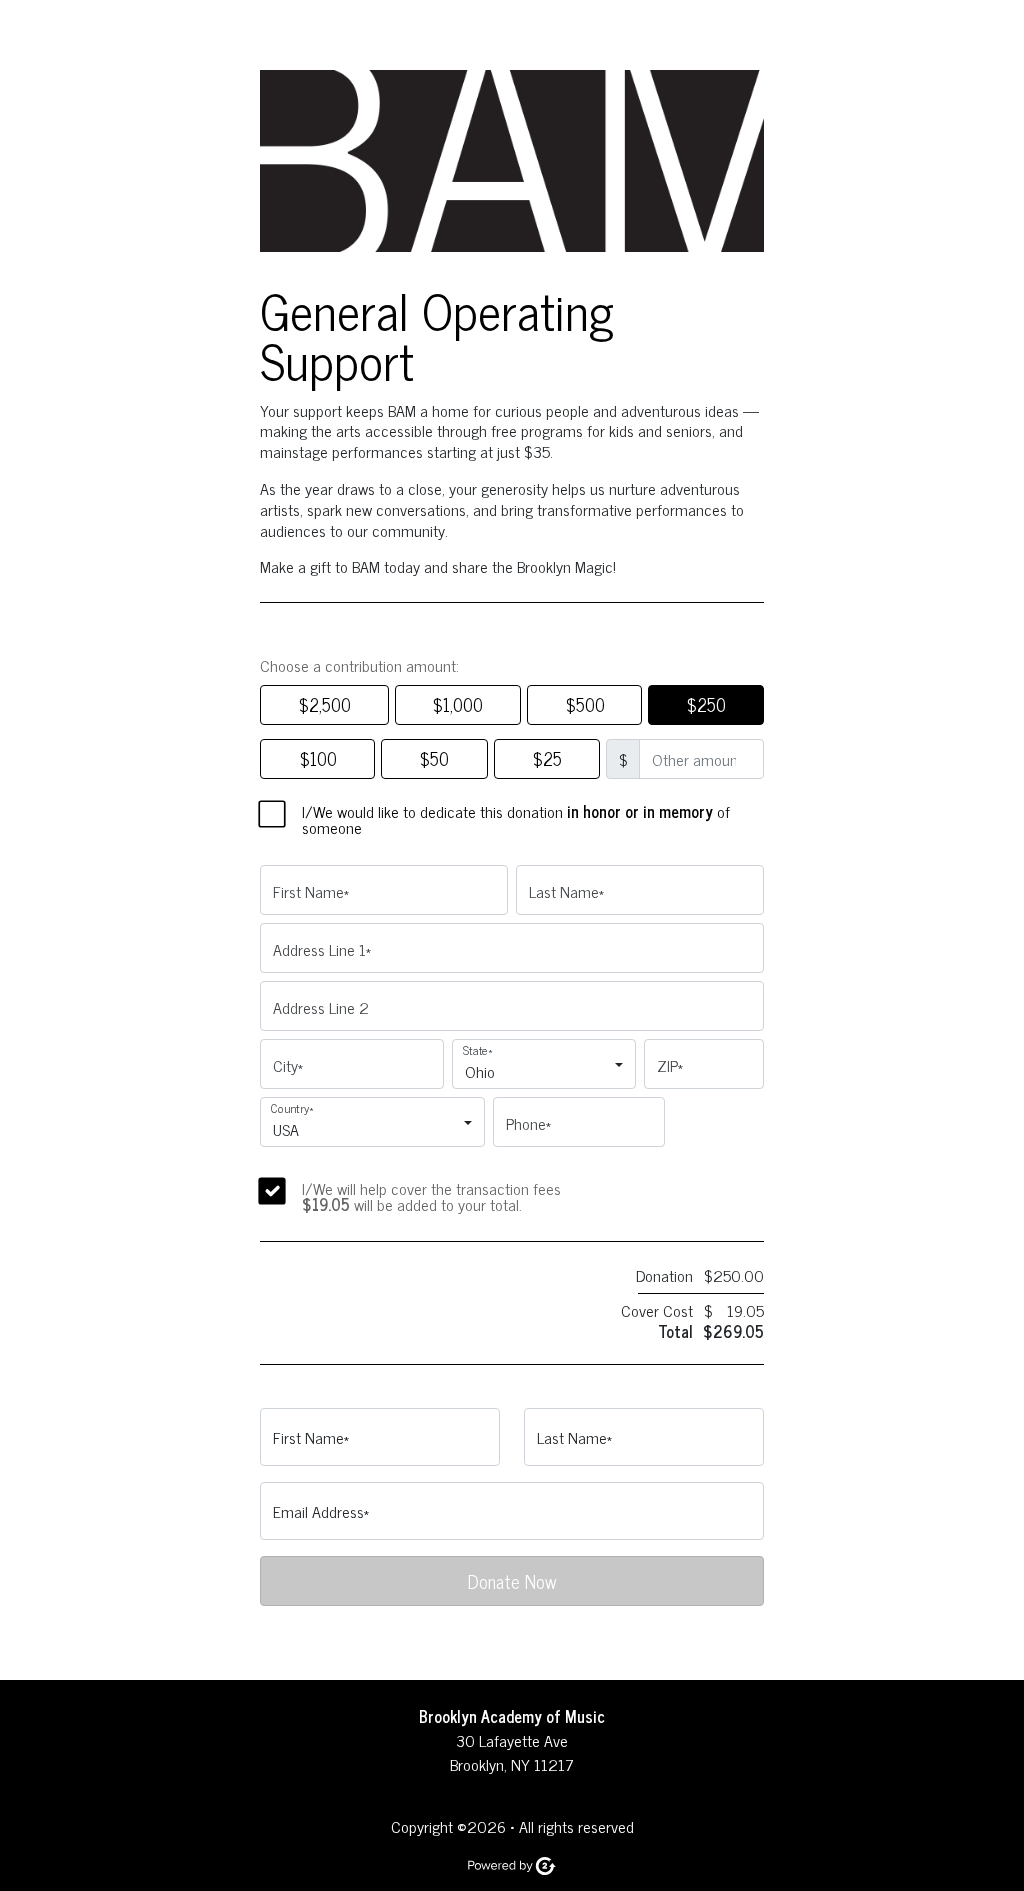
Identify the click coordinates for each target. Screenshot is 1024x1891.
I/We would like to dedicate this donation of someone (516, 819)
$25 (547, 758)
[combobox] (538, 1073)
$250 (706, 704)
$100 (318, 758)
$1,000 (457, 704)
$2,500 (324, 704)
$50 (434, 758)
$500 (585, 704)
